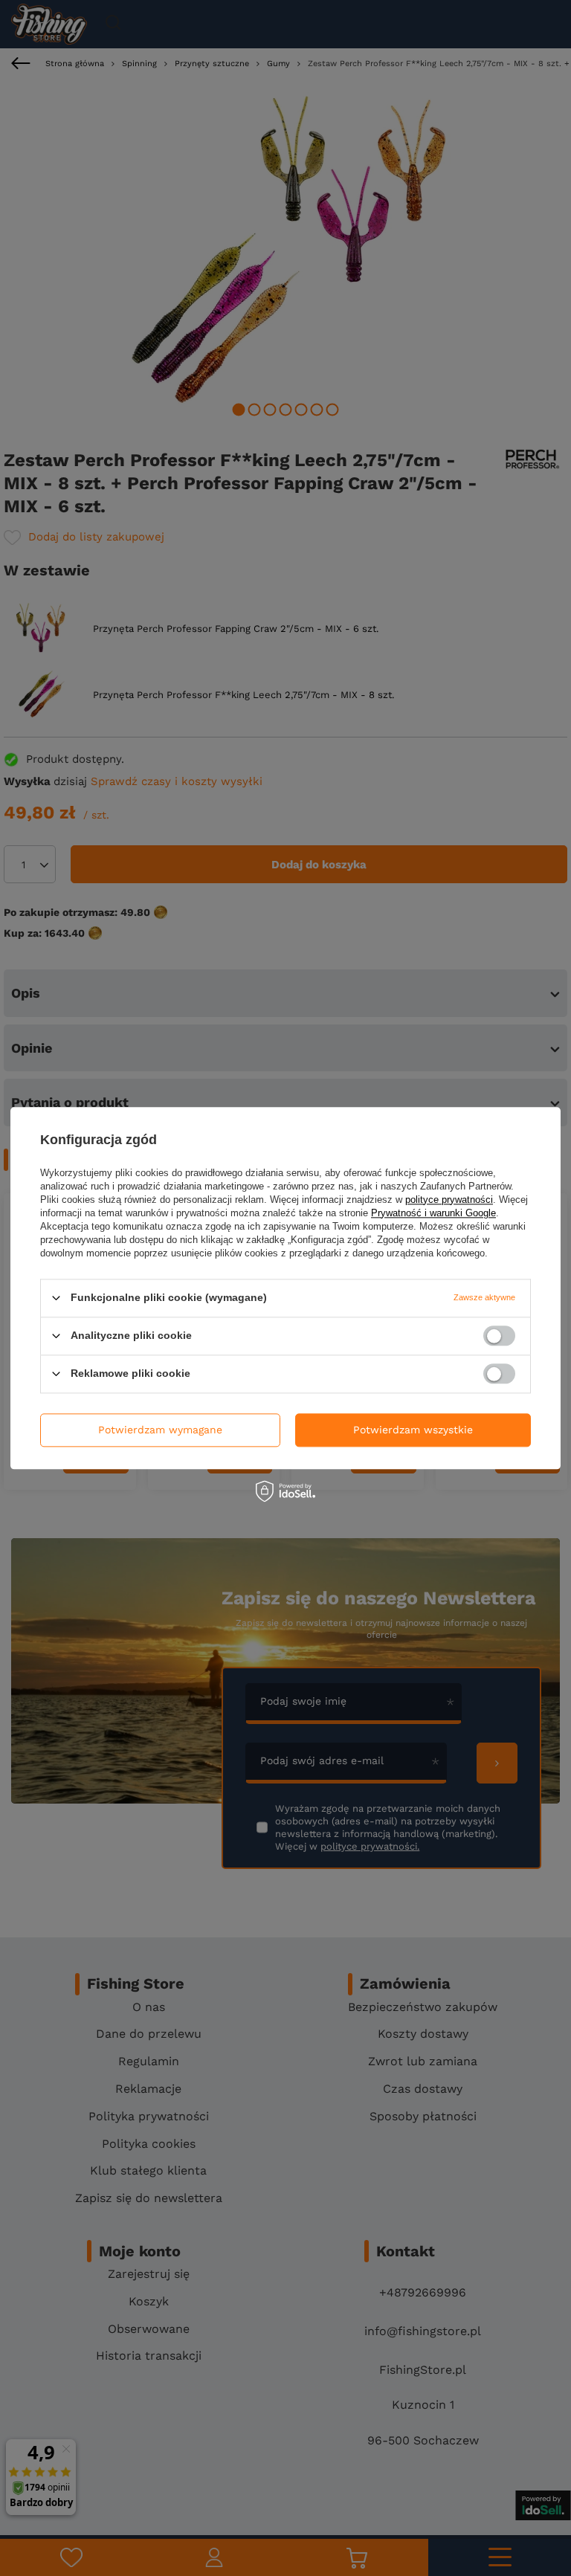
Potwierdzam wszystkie (413, 1430)
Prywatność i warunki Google (433, 1213)
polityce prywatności (449, 1200)
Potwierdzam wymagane (160, 1430)
